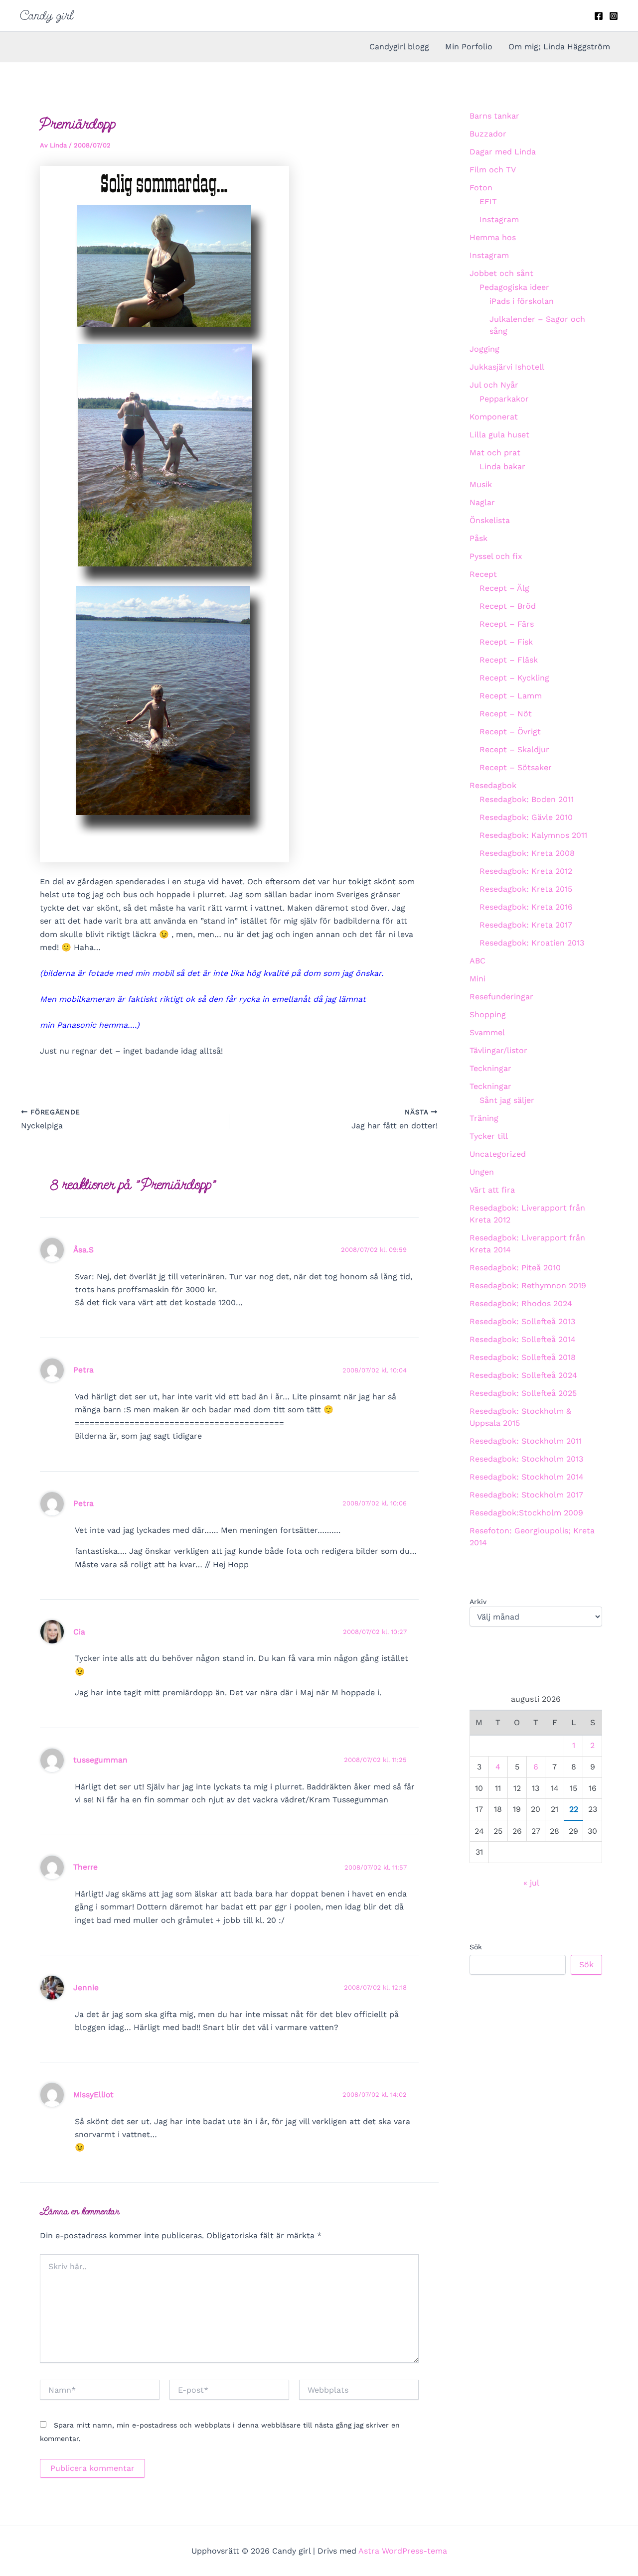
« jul (531, 1883)
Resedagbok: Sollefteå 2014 (523, 1339)
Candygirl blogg (399, 47)
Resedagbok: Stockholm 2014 (527, 1477)
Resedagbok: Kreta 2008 (527, 853)
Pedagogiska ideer (514, 287)
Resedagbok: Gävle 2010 (526, 817)
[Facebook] (599, 16)
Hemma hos (493, 237)
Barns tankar (494, 116)
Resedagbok (493, 785)
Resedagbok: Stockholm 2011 (526, 1441)
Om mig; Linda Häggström (559, 47)
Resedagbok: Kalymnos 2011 (533, 835)
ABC (478, 961)
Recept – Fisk (506, 642)
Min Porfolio (469, 47)
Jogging (484, 349)
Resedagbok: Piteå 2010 (515, 1268)
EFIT (488, 202)
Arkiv (478, 1602)
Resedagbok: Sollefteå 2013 (522, 1321)
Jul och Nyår (494, 385)
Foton (481, 188)
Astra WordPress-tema (403, 2551)
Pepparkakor (504, 399)
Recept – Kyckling (514, 678)
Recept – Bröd (508, 606)
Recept (483, 574)
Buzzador (488, 134)
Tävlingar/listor (498, 1050)
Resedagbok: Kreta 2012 (526, 871)
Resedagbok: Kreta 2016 (526, 907)
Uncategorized (498, 1154)
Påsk (478, 538)
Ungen (482, 1172)
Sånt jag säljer (507, 1100)
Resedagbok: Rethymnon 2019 (528, 1286)
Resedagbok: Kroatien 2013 (532, 943)
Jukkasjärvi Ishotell (507, 367)
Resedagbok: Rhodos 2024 (521, 1303)
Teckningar (490, 1068)
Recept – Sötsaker (516, 767)
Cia (79, 1632)
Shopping (488, 1015)
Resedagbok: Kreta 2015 (526, 889)
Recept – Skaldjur (514, 749)
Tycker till (489, 1136)
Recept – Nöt (506, 714)
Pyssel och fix (496, 556)
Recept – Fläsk (509, 660)
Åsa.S (83, 1250)
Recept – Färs (507, 624)
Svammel (487, 1032)
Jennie (86, 1987)
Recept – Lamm (511, 696)
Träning (484, 1118)
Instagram (499, 219)
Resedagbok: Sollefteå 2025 (523, 1393)
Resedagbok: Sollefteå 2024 (523, 1375)
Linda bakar (502, 467)
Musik (481, 484)
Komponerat (494, 417)
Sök (476, 1947)
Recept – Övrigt (510, 732)
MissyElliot (93, 2095)
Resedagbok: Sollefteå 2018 (523, 1357)
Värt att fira (492, 1190)
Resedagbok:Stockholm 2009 (526, 1513)
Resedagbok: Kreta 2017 (526, 925)
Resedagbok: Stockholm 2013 (526, 1459)
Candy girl (47, 15)
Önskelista (490, 520)
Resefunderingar (501, 997)
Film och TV (493, 170)
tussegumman (100, 1760)
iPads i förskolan (522, 301)
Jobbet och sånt (501, 273)
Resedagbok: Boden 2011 (527, 799)
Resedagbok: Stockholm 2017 (526, 1495)
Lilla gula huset (499, 435)
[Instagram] (614, 16)
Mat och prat (495, 453)
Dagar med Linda (503, 152)
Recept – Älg (504, 588)
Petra (83, 1370)
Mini (478, 979)
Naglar (482, 502)
